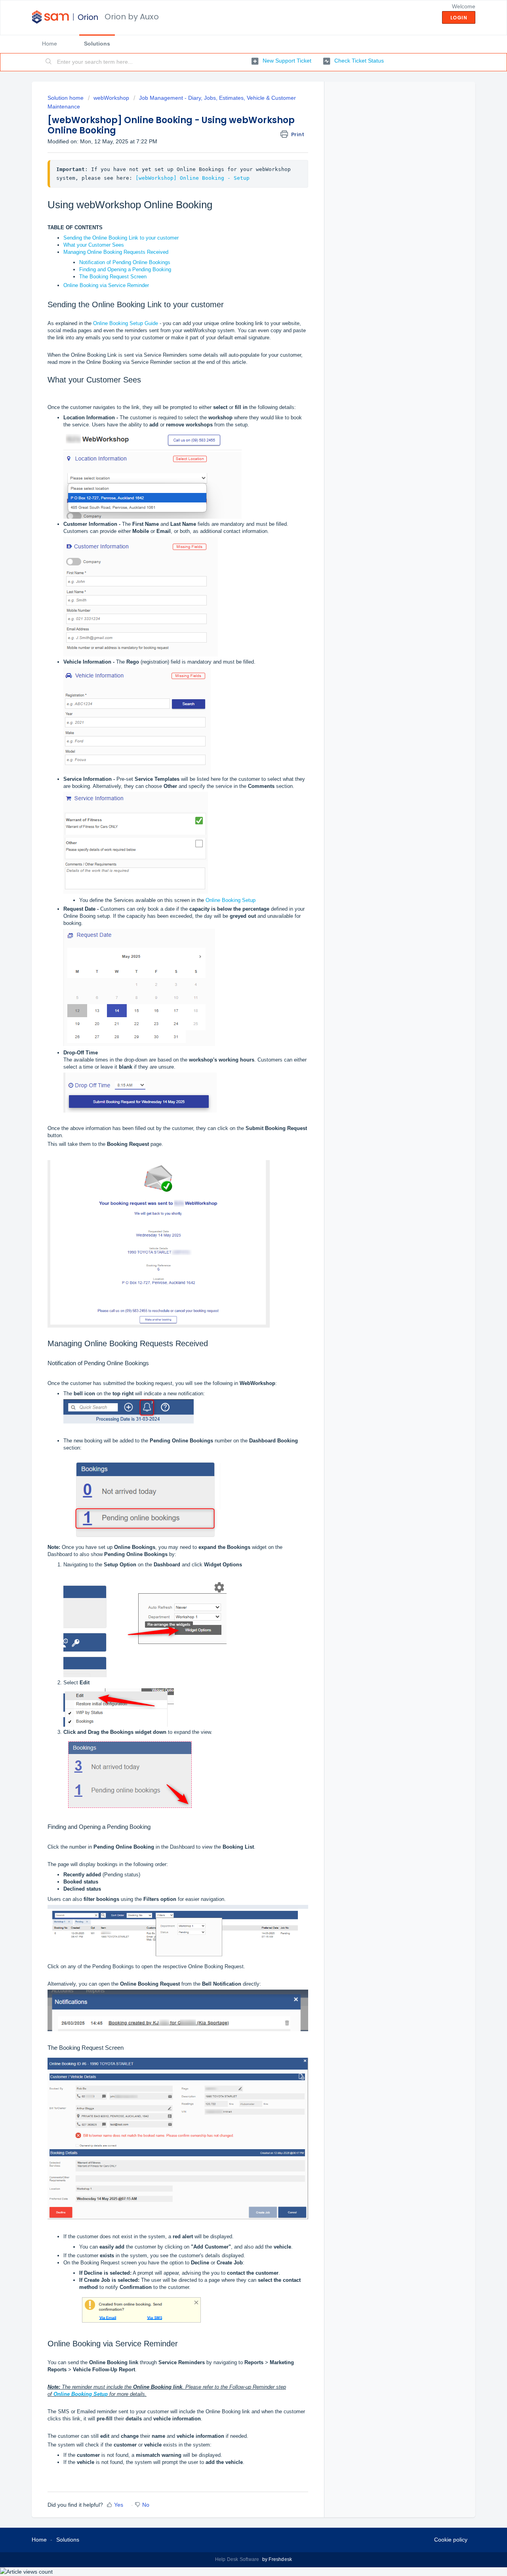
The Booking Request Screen (113, 277)
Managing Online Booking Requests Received (116, 252)
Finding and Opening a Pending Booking (125, 269)
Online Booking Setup (230, 900)
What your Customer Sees (94, 245)
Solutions (97, 44)
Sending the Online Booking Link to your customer (121, 238)
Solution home (66, 98)
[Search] (49, 62)
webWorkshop (111, 98)
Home (50, 44)
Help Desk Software (238, 2559)
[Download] (239, 1227)
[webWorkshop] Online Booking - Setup (193, 178)
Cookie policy (451, 2540)
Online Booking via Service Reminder (106, 285)
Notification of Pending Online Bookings (125, 262)
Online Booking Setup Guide (126, 323)
